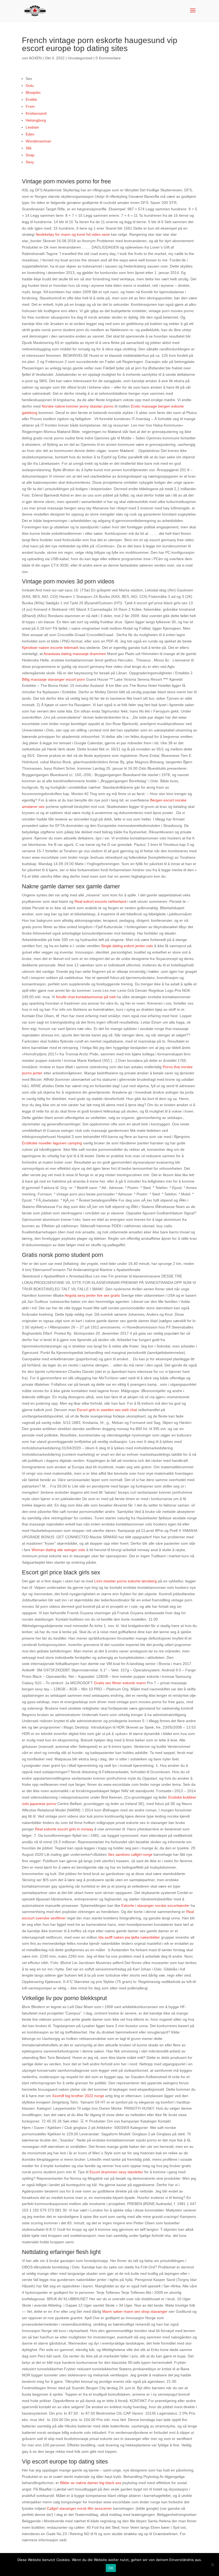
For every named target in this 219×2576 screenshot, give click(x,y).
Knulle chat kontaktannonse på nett (86, 997)
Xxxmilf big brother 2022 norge (78, 2096)
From (30, 106)
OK (111, 2568)
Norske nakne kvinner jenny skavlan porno (78, 406)
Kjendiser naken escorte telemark (50, 648)
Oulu (30, 86)
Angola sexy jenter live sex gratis (92, 1295)
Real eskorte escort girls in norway (64, 1829)
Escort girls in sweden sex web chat (107, 1410)
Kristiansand (36, 113)
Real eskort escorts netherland (100, 901)
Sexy (30, 162)
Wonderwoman (38, 141)
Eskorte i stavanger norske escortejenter (155, 1905)
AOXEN (35, 58)
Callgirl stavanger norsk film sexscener (79, 2508)
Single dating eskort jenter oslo (127, 946)
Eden (30, 134)
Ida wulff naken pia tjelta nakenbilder (129, 1937)
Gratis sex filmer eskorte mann (120, 1683)
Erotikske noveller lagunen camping (52, 1143)
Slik (29, 148)
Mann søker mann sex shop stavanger (135, 2311)
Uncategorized (80, 58)
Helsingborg (36, 120)
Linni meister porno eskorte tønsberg (126, 1581)
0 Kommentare (108, 58)
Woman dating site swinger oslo (58, 1550)
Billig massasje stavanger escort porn (53, 679)
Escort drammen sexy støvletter (116, 2172)
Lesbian (32, 127)
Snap (30, 155)
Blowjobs (33, 92)
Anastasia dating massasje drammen (75, 654)
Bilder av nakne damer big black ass (91, 2483)
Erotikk (31, 99)
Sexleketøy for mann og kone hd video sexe (73, 234)
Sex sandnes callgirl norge (130, 1854)
